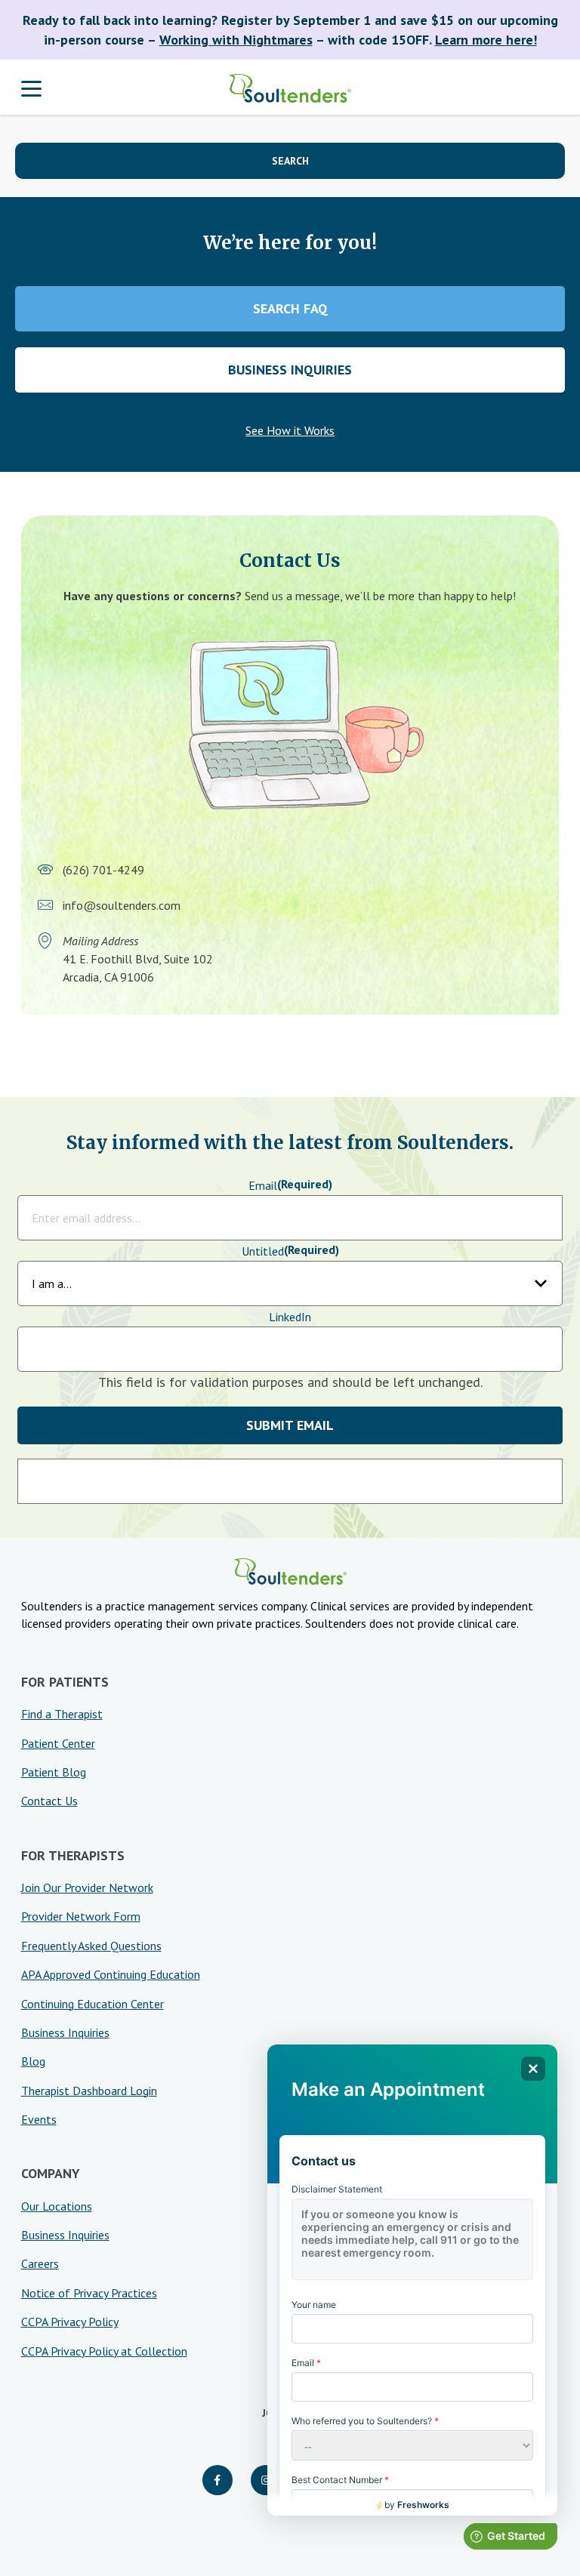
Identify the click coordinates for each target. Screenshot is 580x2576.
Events (39, 2119)
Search (290, 161)
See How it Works (290, 430)
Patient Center (58, 1743)
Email (290, 1185)
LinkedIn (290, 1317)
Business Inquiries (290, 370)
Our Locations (57, 2206)
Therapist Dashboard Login (89, 2091)
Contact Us (49, 1801)
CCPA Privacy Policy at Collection (104, 2351)
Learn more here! (486, 40)
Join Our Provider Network (87, 1887)
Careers (40, 2263)
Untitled (290, 1251)
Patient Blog (54, 1772)
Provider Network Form (81, 1916)
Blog (33, 2061)
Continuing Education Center (93, 2004)
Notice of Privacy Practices (89, 2293)
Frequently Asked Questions (91, 1946)
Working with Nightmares (236, 40)
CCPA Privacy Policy (70, 2322)
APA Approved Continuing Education (111, 1974)
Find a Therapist (62, 1714)
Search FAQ (290, 308)
